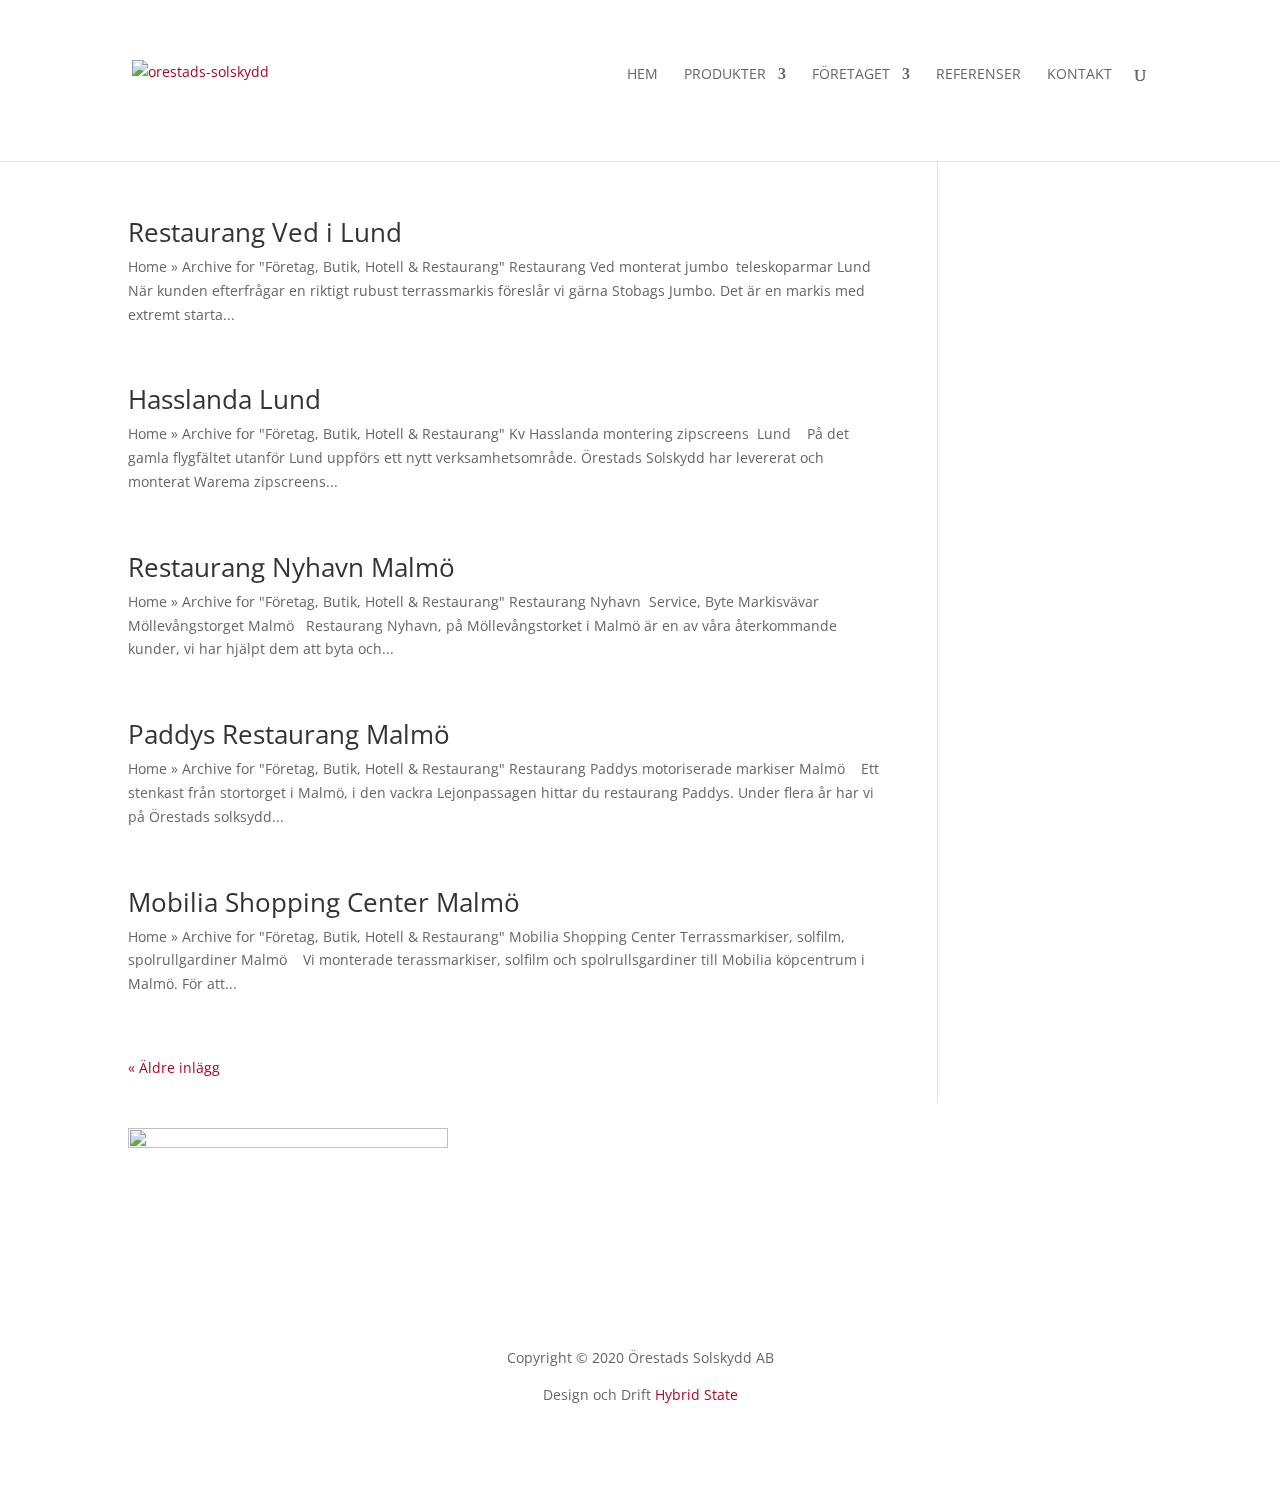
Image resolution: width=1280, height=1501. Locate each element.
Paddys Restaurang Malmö (289, 734)
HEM (642, 75)
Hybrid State (696, 1394)
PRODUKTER (725, 75)
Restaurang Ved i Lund (265, 232)
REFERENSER (978, 75)
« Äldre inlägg (174, 1067)
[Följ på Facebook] (640, 1451)
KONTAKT (1079, 75)
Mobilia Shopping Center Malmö (324, 902)
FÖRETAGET (851, 75)
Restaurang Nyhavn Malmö (291, 567)
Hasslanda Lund (224, 399)
